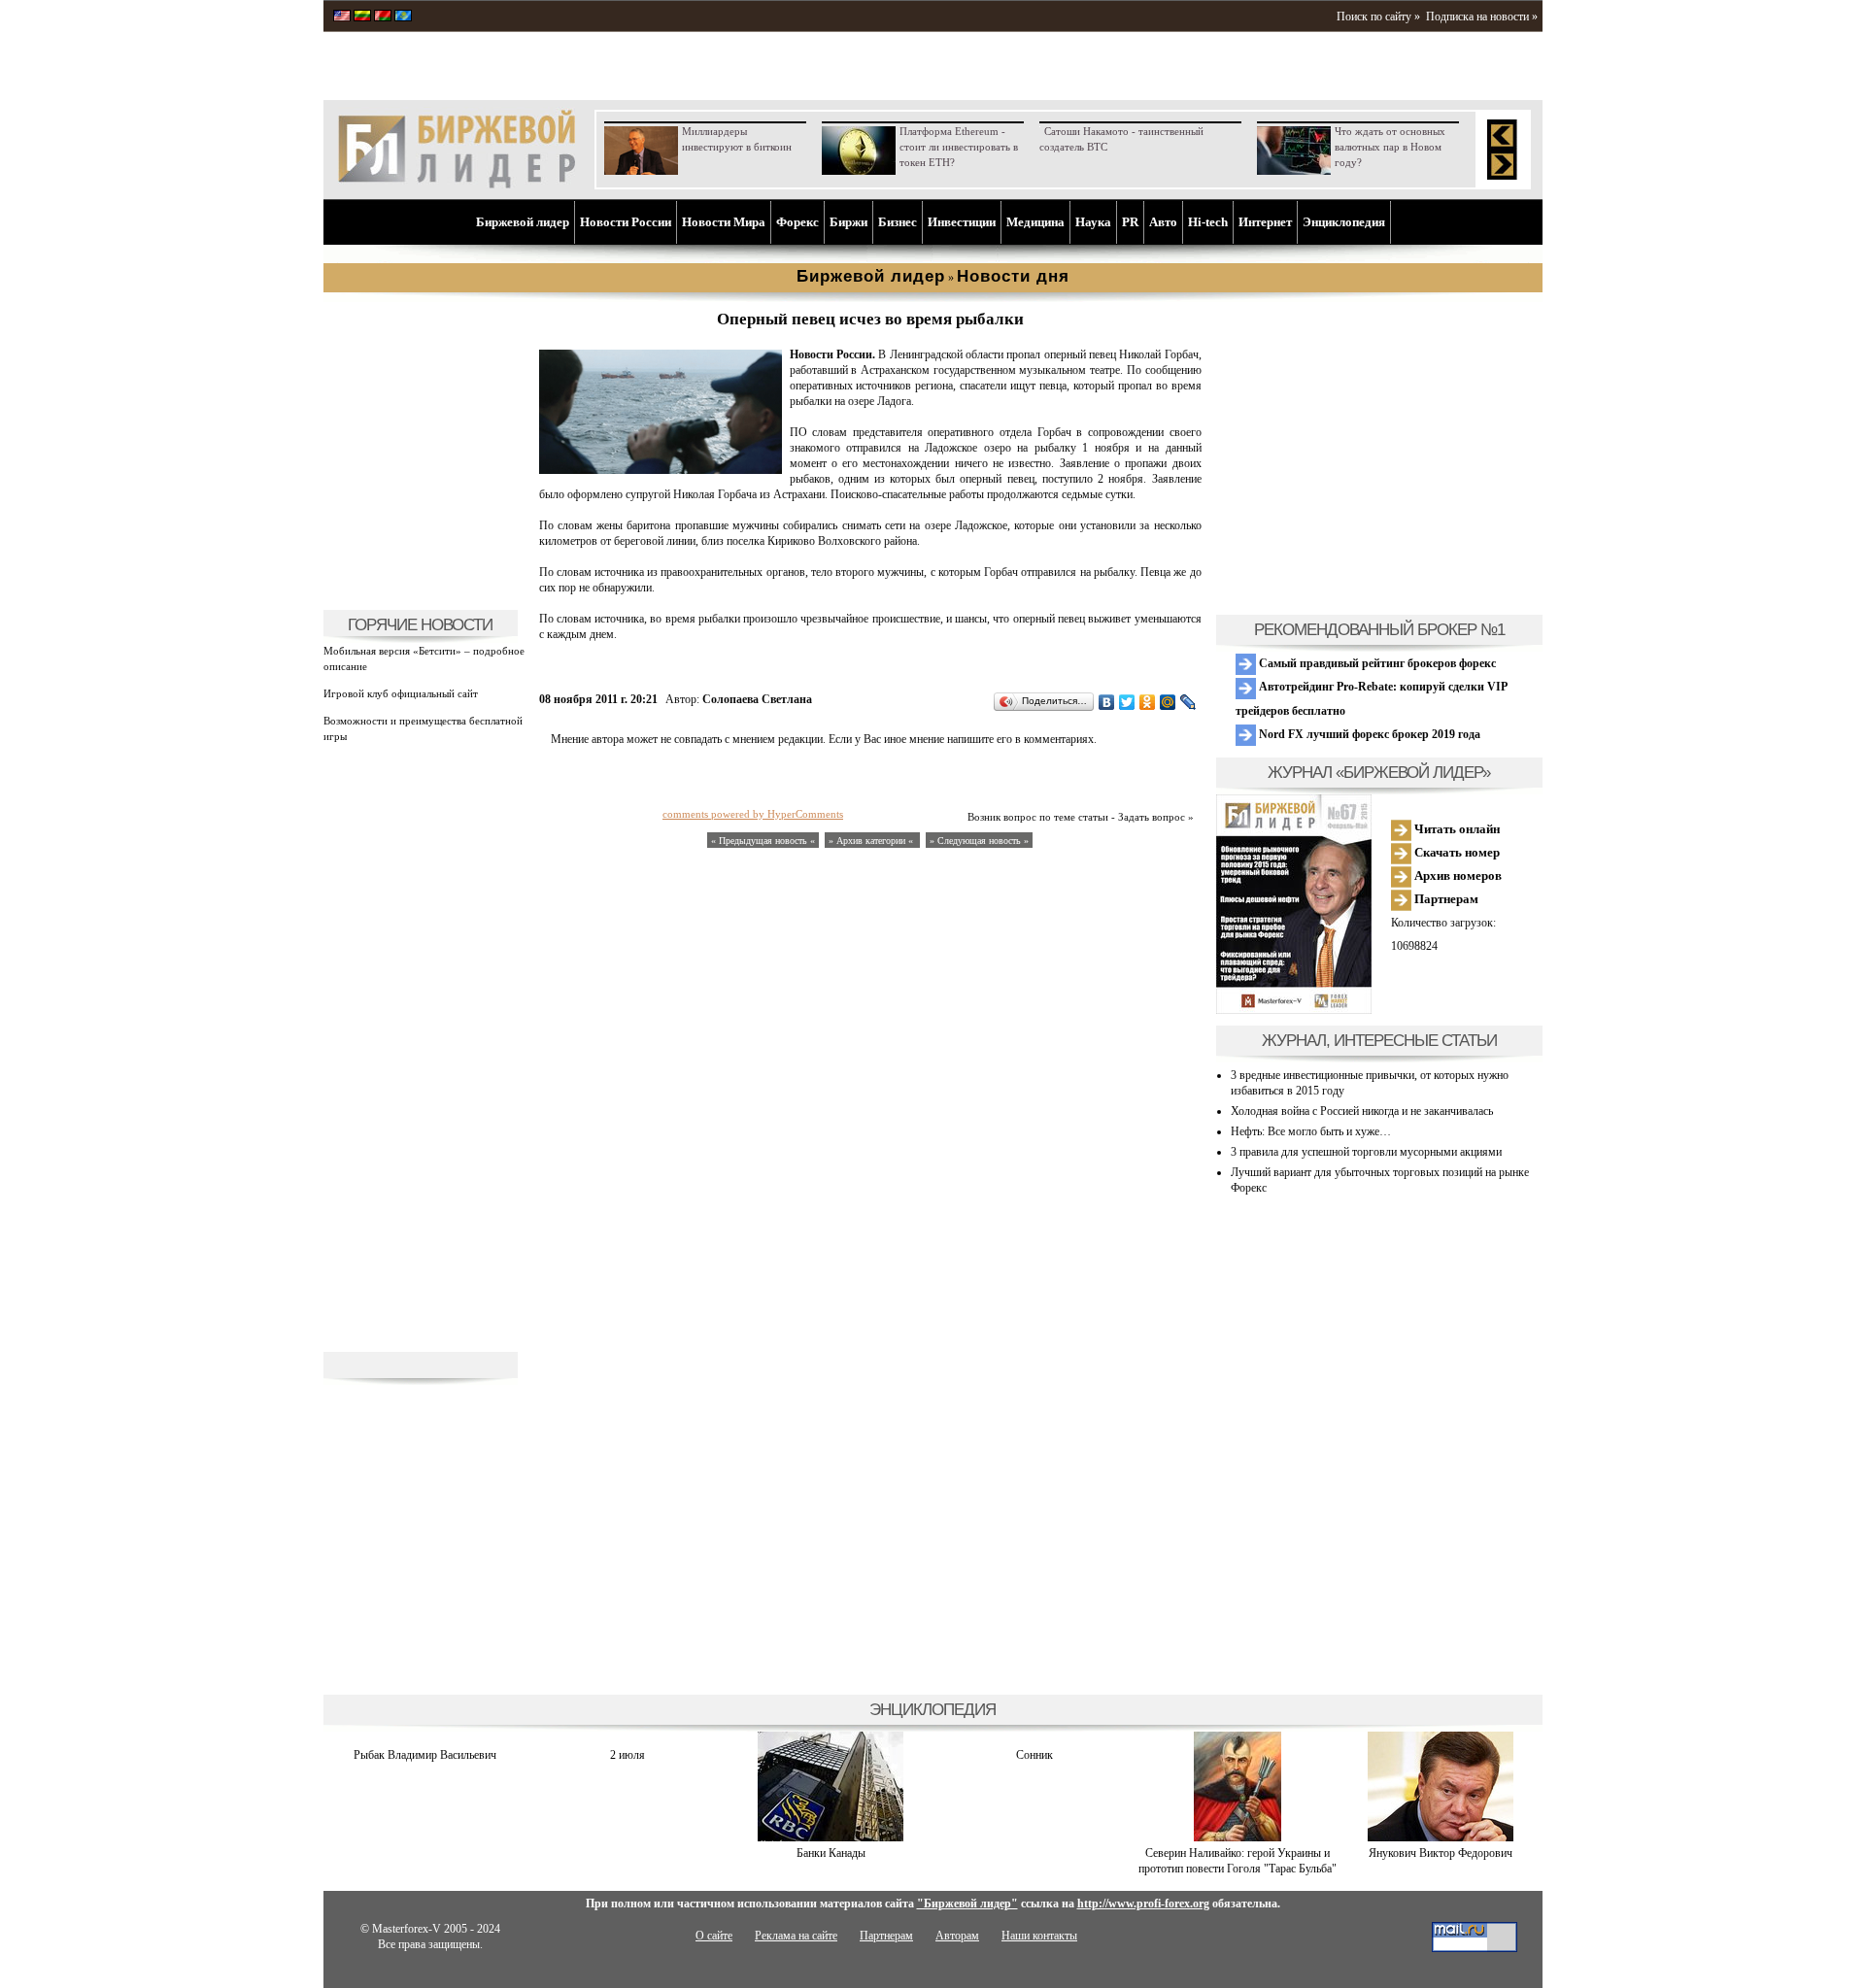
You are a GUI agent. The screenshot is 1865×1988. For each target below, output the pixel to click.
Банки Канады (831, 1853)
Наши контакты (1039, 1936)
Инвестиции (962, 222)
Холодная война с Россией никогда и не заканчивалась (1362, 1111)
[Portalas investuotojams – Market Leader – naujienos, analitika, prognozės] (362, 17)
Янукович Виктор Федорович (1441, 1853)
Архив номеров (1457, 876)
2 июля (627, 1755)
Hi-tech (1208, 222)
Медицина (1035, 222)
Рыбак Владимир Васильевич (425, 1755)
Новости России (626, 222)
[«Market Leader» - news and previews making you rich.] (342, 17)
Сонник (1034, 1755)
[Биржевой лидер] (457, 185)
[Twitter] (1127, 702)
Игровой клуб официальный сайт (401, 693)
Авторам (957, 1936)
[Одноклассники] (1148, 702)
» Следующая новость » (979, 841)
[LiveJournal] (1188, 702)
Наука (1093, 222)
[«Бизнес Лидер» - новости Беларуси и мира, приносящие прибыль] (383, 17)
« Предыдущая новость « (763, 841)
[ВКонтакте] (1107, 702)
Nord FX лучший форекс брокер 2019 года (1368, 734)
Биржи (848, 222)
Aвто (1163, 222)
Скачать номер (1456, 852)
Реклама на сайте (796, 1936)
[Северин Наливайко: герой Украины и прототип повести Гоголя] (1238, 1837)
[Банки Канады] (831, 1837)
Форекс (797, 222)
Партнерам (1445, 899)
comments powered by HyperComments (753, 814)
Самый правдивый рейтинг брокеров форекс (1376, 663)
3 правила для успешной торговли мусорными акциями (1366, 1152)
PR (1130, 222)
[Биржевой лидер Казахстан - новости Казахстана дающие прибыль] (403, 17)
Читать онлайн (1456, 829)
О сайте (714, 1936)
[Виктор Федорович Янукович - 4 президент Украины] (1441, 1837)
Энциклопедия (1344, 222)
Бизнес (898, 222)
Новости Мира (724, 222)
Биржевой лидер (523, 222)
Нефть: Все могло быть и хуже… (1311, 1131)
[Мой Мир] (1168, 702)
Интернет (1265, 222)
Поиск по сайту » (1378, 17)
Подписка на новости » (1482, 17)
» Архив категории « (872, 841)
